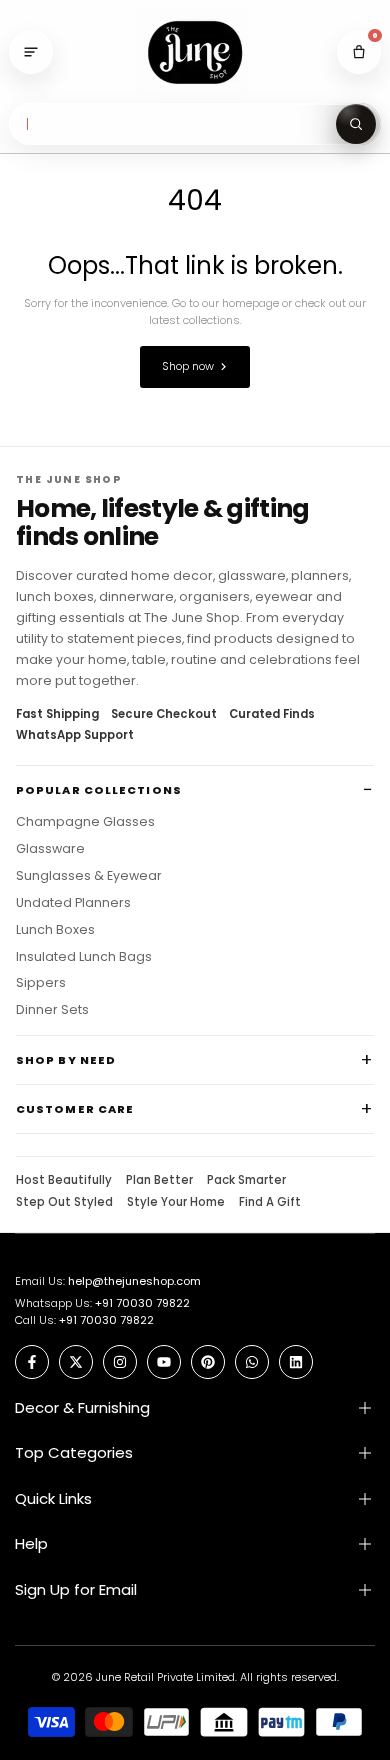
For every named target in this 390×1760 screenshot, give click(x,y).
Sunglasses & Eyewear (89, 876)
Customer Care (75, 1109)
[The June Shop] (195, 52)
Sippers (41, 983)
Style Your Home (176, 1203)
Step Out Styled (64, 1203)
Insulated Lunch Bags (84, 957)
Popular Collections (99, 790)
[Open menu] (31, 52)
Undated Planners (73, 903)
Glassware (50, 849)
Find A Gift (270, 1203)
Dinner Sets (52, 1010)
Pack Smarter (246, 1181)
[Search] (356, 124)
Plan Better (159, 1181)
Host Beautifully (64, 1181)
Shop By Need (66, 1060)
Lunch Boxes (55, 930)
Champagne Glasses (85, 822)
